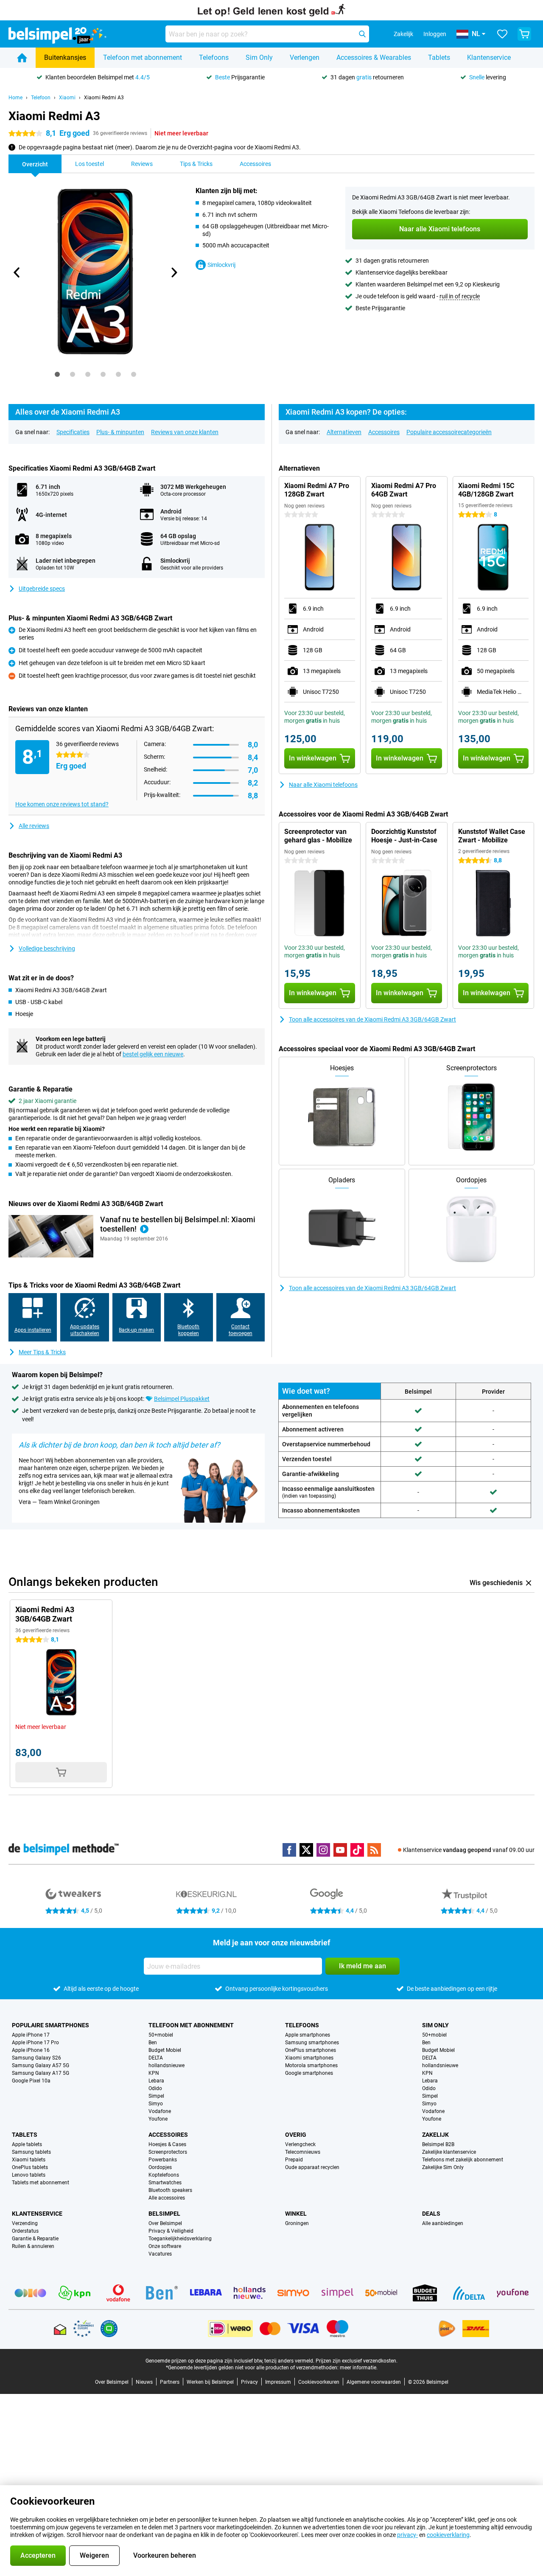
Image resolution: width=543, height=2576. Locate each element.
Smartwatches (165, 2183)
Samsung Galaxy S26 (36, 2058)
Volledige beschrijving (47, 948)
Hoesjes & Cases (167, 2144)
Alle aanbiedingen (443, 2223)
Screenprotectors (168, 2152)
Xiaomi (67, 98)
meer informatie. (359, 2368)
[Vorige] (17, 272)
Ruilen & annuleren (33, 2246)
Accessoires (384, 432)
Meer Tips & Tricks (42, 1352)
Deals (431, 2214)
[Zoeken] (362, 34)
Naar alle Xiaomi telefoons (323, 785)
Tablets (439, 58)
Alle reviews (34, 826)
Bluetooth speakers (170, 2190)
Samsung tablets (31, 2152)
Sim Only (259, 58)
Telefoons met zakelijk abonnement (463, 2160)
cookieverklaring (448, 2535)
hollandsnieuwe (167, 2065)
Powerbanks (163, 2160)
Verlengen (305, 58)
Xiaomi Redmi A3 (104, 98)
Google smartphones (309, 2073)
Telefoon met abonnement (143, 58)
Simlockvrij (221, 265)
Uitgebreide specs (42, 589)
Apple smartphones (308, 2035)
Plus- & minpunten (120, 432)
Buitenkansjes (65, 58)
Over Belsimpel (165, 2223)
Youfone (158, 2119)
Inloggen (435, 34)
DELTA (156, 2058)
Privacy (249, 2382)
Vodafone (160, 2111)
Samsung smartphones (312, 2043)
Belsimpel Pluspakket (182, 1399)
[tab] (57, 374)
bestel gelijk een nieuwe (153, 1054)
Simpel (156, 2096)
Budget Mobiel (165, 2050)
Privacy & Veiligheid (171, 2231)
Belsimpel (164, 2214)
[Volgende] (174, 272)
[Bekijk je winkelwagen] (524, 34)
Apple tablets (27, 2144)
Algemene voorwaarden (374, 2382)
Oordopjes (160, 2167)
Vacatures (160, 2254)
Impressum (278, 2382)
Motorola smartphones (311, 2065)
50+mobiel (161, 2035)
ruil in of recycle (460, 296)
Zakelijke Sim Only (443, 2167)
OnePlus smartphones (311, 2050)
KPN (154, 2073)
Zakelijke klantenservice (449, 2152)
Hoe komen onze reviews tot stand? (62, 804)
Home (15, 98)
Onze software (165, 2246)
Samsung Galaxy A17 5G (41, 2073)
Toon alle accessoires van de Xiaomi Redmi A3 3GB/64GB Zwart (372, 1019)
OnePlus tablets (30, 2167)
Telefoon (41, 98)
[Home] (22, 58)
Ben (153, 2043)
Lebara (156, 2081)
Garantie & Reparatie (35, 2239)
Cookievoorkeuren (319, 2382)
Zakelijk (435, 2135)
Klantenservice (489, 58)
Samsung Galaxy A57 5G (41, 2065)
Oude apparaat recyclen (312, 2167)
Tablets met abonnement (41, 2183)
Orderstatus (25, 2231)
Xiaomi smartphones (309, 2058)
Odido (155, 2088)
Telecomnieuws (303, 2152)
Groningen (297, 2223)
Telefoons (214, 58)
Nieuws (144, 2382)
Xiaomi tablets (29, 2160)
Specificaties (73, 432)
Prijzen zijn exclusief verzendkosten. (357, 2361)
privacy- (407, 2535)
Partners (170, 2382)
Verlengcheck (300, 2144)
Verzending (25, 2223)
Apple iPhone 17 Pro (35, 2043)
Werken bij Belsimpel (210, 2382)
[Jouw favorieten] (502, 34)
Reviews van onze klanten (185, 432)
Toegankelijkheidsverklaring (180, 2239)
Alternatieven (344, 432)
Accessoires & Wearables (374, 58)
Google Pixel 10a (31, 2081)
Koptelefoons (164, 2175)
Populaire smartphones (50, 2025)
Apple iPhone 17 (31, 2035)
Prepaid (294, 2160)
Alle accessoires (167, 2198)
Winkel (296, 2214)
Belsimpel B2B (438, 2144)
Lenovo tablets (29, 2175)
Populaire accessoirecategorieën (449, 432)
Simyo (156, 2104)
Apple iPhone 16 (31, 2050)
